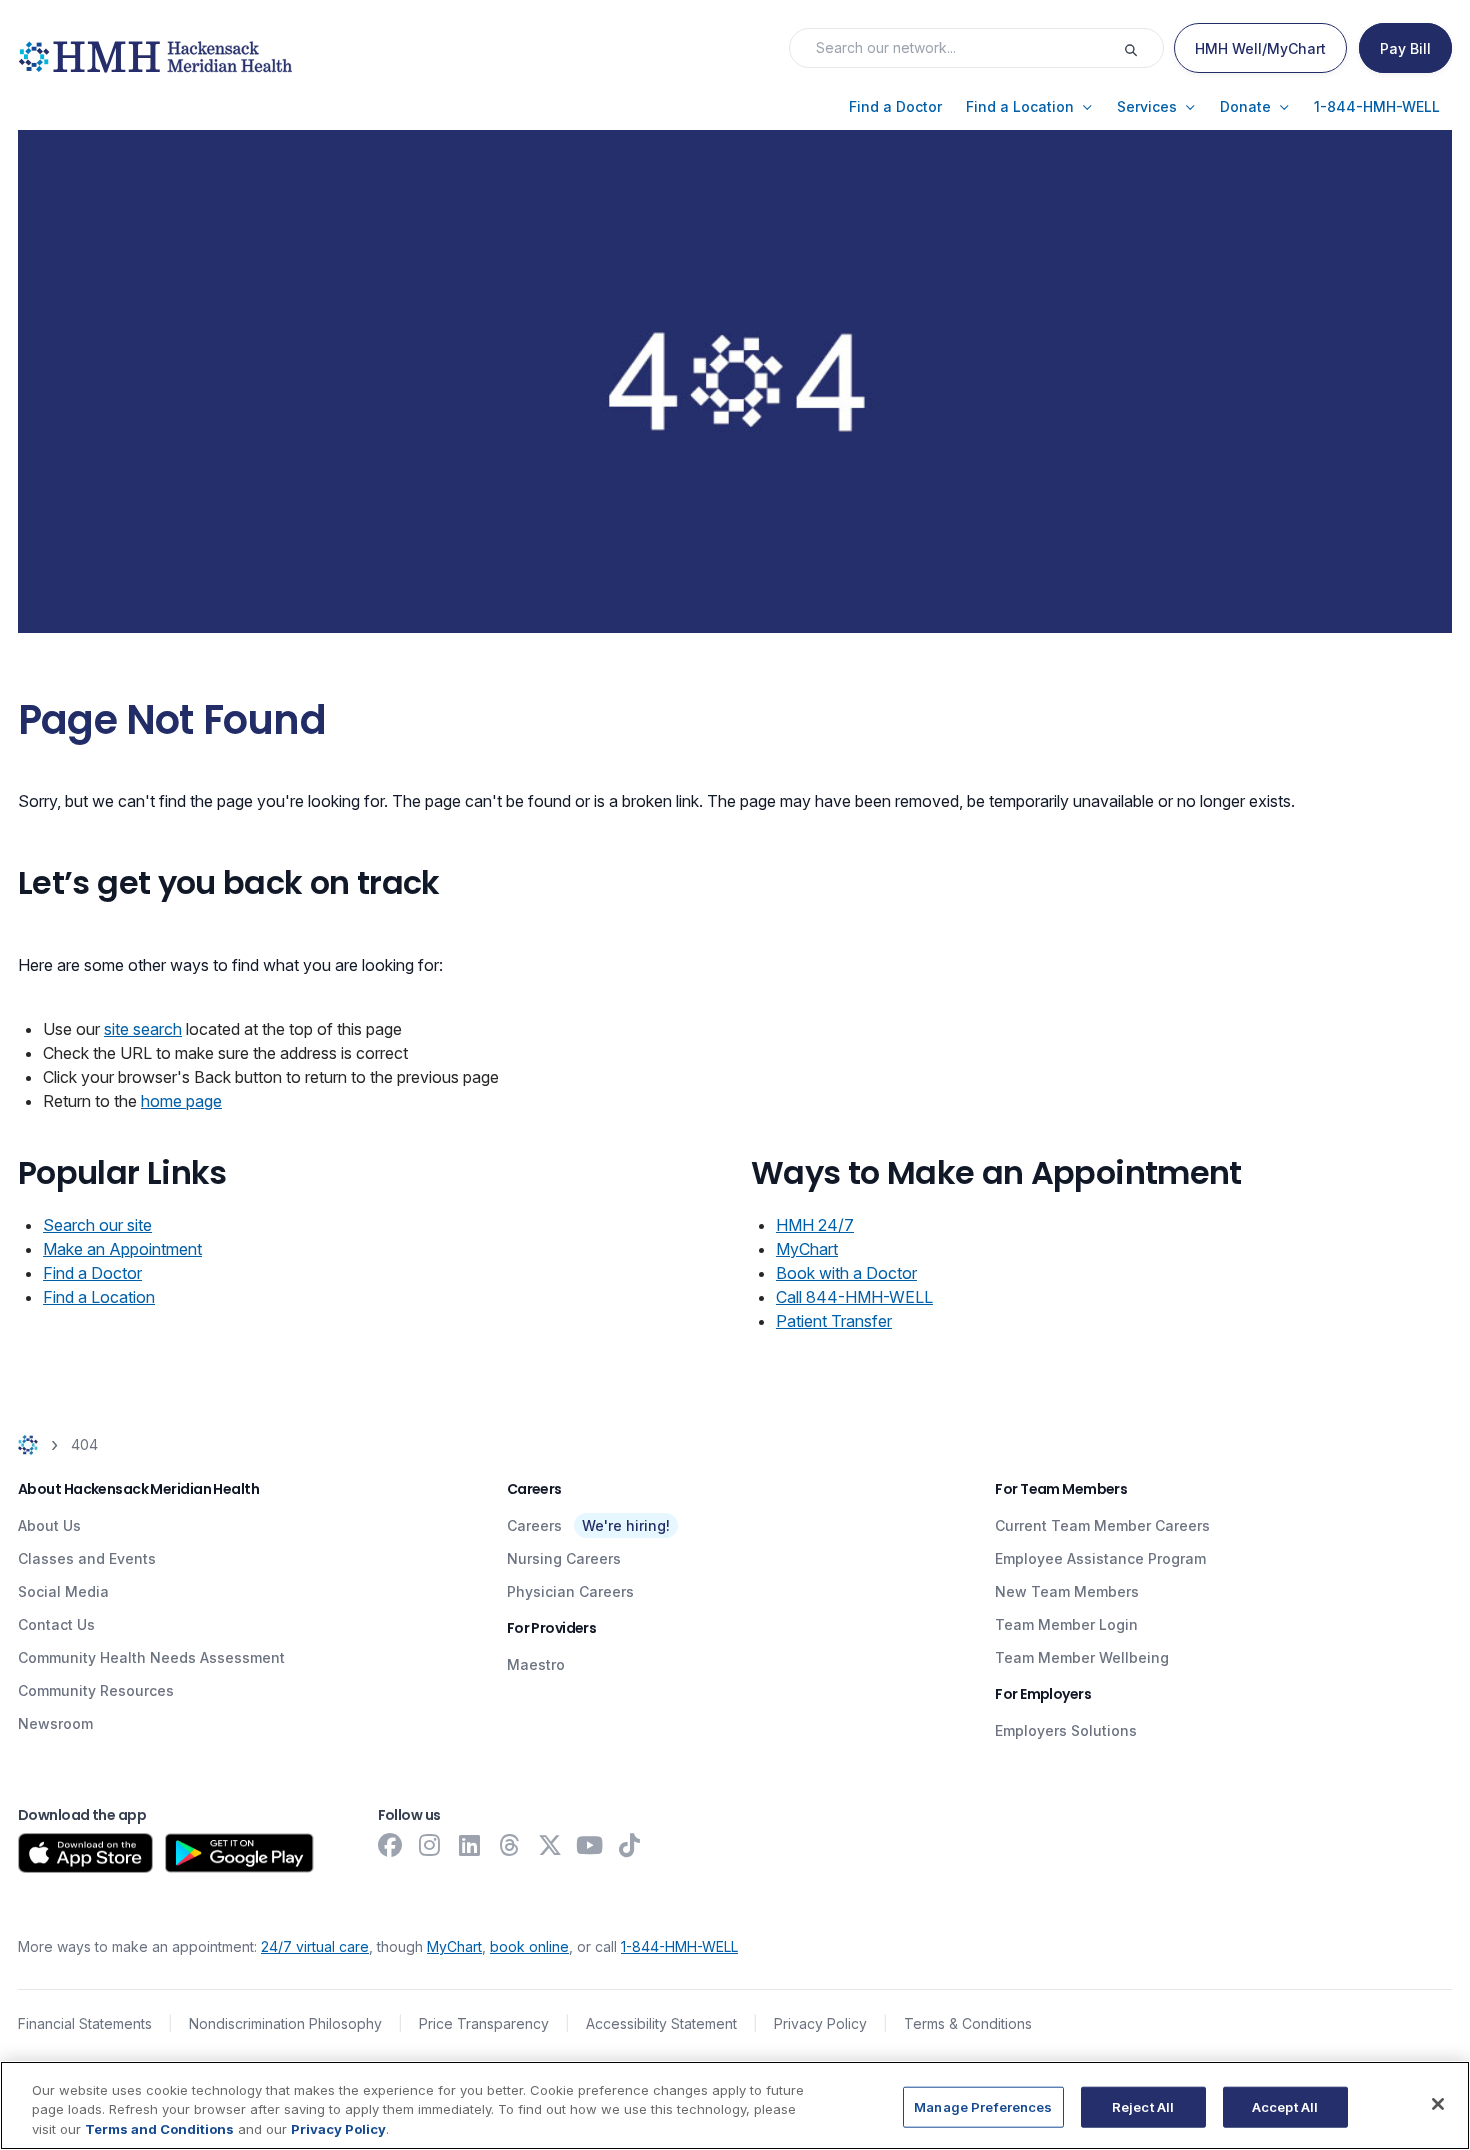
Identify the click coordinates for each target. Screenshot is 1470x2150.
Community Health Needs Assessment (151, 1657)
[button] (895, 107)
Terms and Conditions (159, 2129)
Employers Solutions (1066, 1730)
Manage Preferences (983, 2106)
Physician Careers (570, 1591)
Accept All (1285, 2106)
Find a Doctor (92, 1273)
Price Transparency (484, 2023)
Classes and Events (87, 1558)
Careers (534, 1525)
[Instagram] (430, 1845)
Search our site (97, 1225)
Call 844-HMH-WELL (854, 1297)
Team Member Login (1066, 1624)
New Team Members (1067, 1591)
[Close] (1438, 2104)
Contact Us (56, 1624)
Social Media (63, 1591)
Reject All (1143, 2106)
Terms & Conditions (968, 2023)
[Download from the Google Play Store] (239, 1853)
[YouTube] (590, 1845)
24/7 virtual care (315, 1946)
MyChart (807, 1249)
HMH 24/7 (815, 1225)
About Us (49, 1525)
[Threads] (510, 1845)
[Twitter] (550, 1845)
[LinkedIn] (470, 1845)
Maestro (536, 1664)
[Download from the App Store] (85, 1853)
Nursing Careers (564, 1558)
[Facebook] (390, 1845)
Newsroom (55, 1723)
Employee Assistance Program (1100, 1558)
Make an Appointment (122, 1249)
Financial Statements (85, 2023)
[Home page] (28, 1444)
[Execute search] (1143, 48)
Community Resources (96, 1690)
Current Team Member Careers (1102, 1525)
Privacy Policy (820, 2023)
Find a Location (99, 1297)
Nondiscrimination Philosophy (285, 2023)
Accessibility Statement (661, 2023)
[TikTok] (630, 1845)
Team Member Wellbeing (1082, 1657)
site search (143, 1029)
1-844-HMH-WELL (679, 1946)
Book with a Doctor (846, 1273)
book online (529, 1946)
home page (181, 1101)
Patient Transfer (834, 1321)
